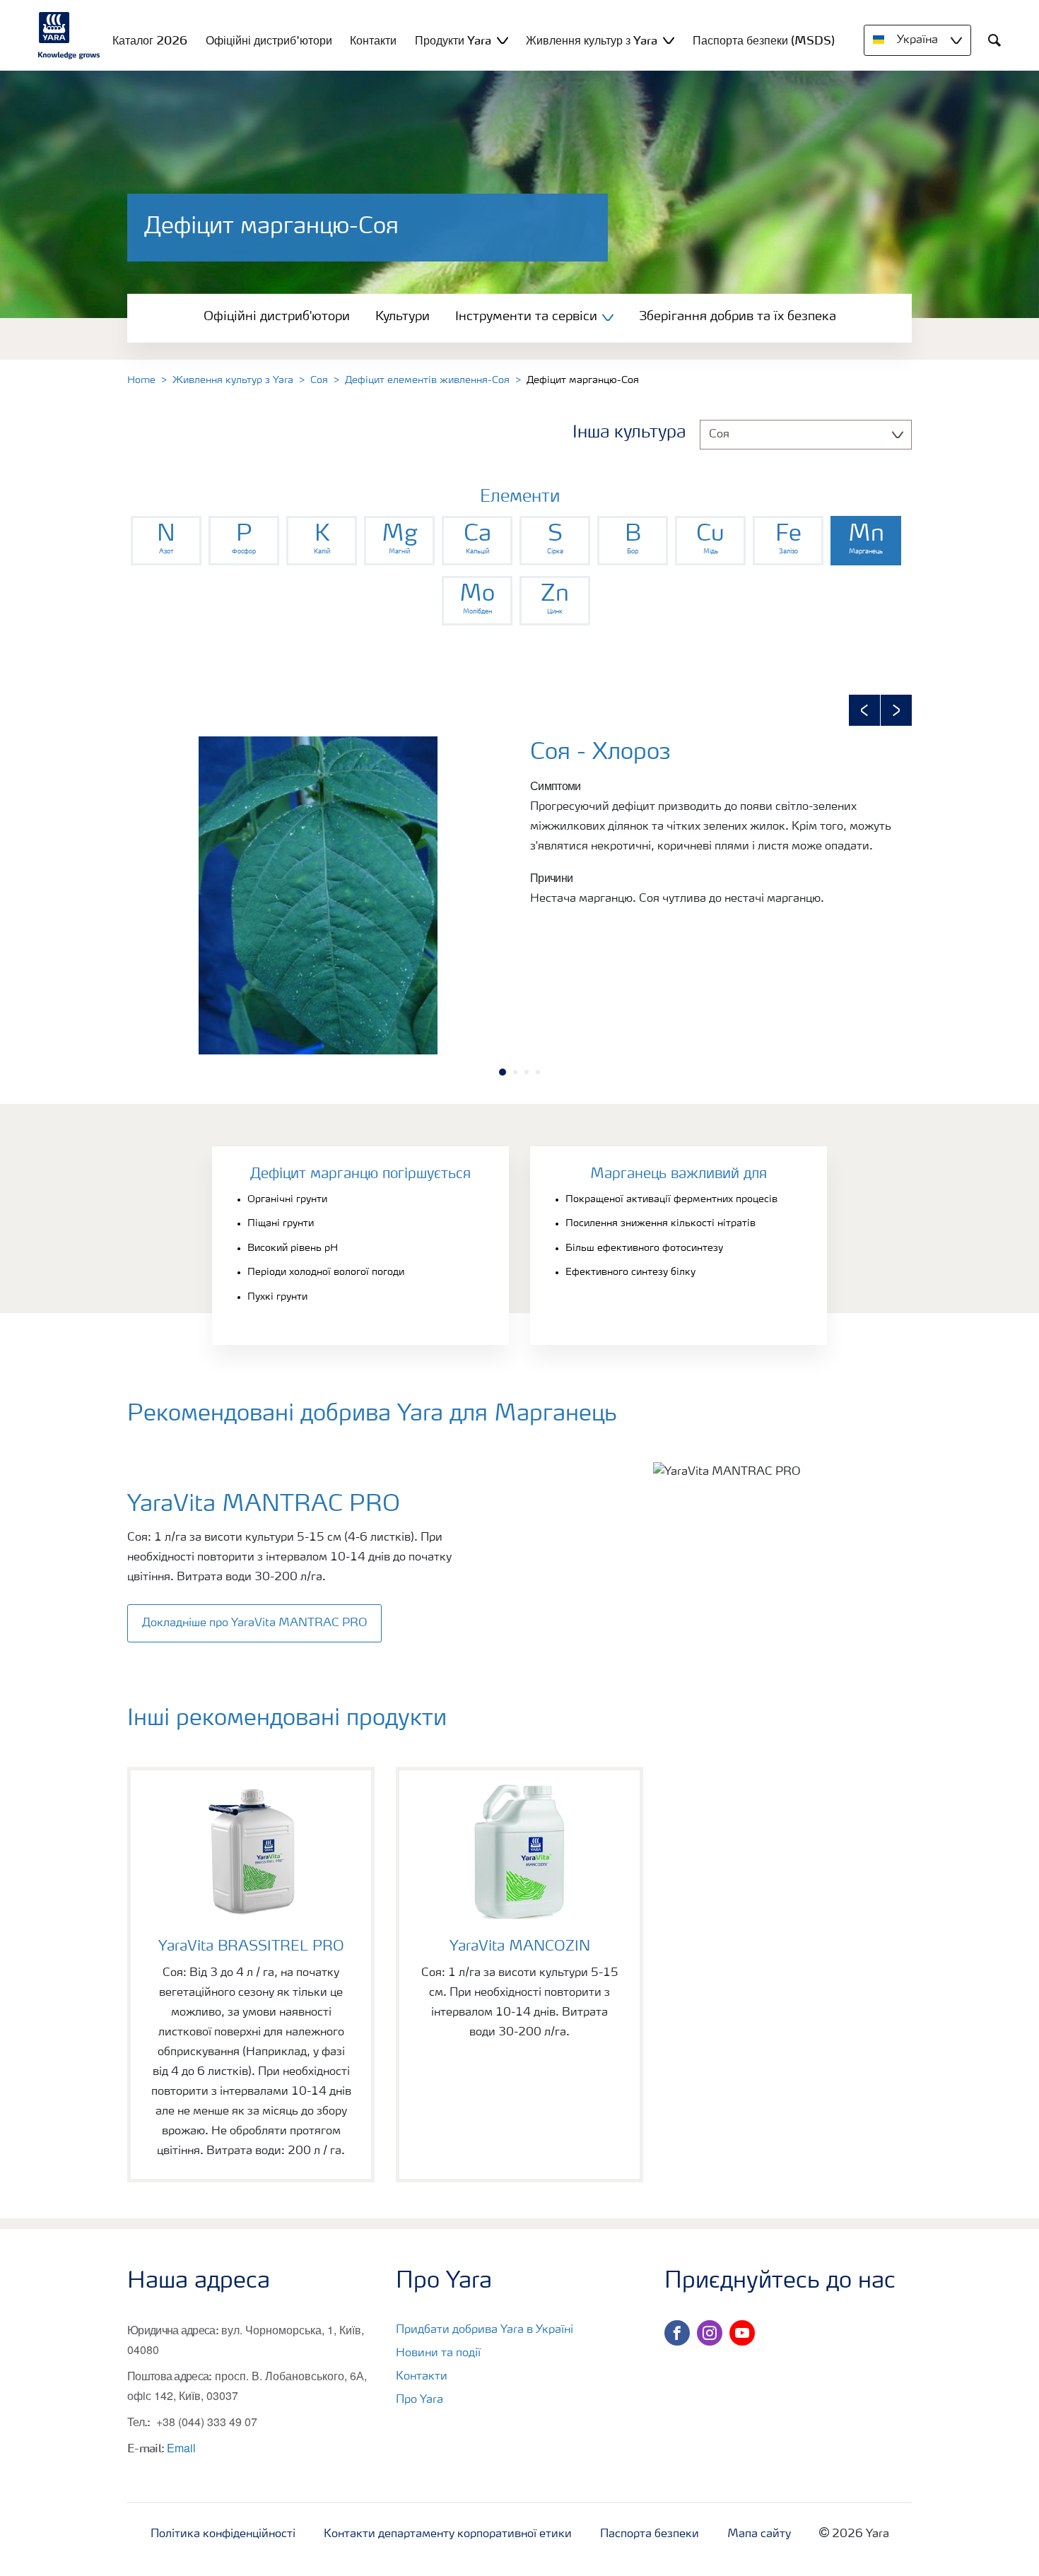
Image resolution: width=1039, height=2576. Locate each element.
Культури (403, 317)
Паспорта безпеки (650, 2534)
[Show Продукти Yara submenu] (503, 40)
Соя (319, 380)
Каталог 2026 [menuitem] (150, 40)
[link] (166, 541)
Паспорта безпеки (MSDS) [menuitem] (764, 40)
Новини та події (438, 2353)
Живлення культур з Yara (233, 380)
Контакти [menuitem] (373, 40)
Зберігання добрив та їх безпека (738, 317)
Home (141, 380)
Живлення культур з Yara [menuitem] (592, 40)
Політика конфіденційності (223, 2534)
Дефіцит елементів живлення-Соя (427, 380)
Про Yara (419, 2400)
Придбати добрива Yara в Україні (485, 2330)
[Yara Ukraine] (69, 35)
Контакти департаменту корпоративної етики (448, 2534)
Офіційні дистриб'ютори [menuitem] (269, 40)
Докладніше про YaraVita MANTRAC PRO (254, 1623)
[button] (864, 710)
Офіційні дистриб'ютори (277, 317)
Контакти (422, 2377)
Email (181, 2448)
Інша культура (629, 433)
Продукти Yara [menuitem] (453, 40)
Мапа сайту (759, 2534)
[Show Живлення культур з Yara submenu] (669, 40)
